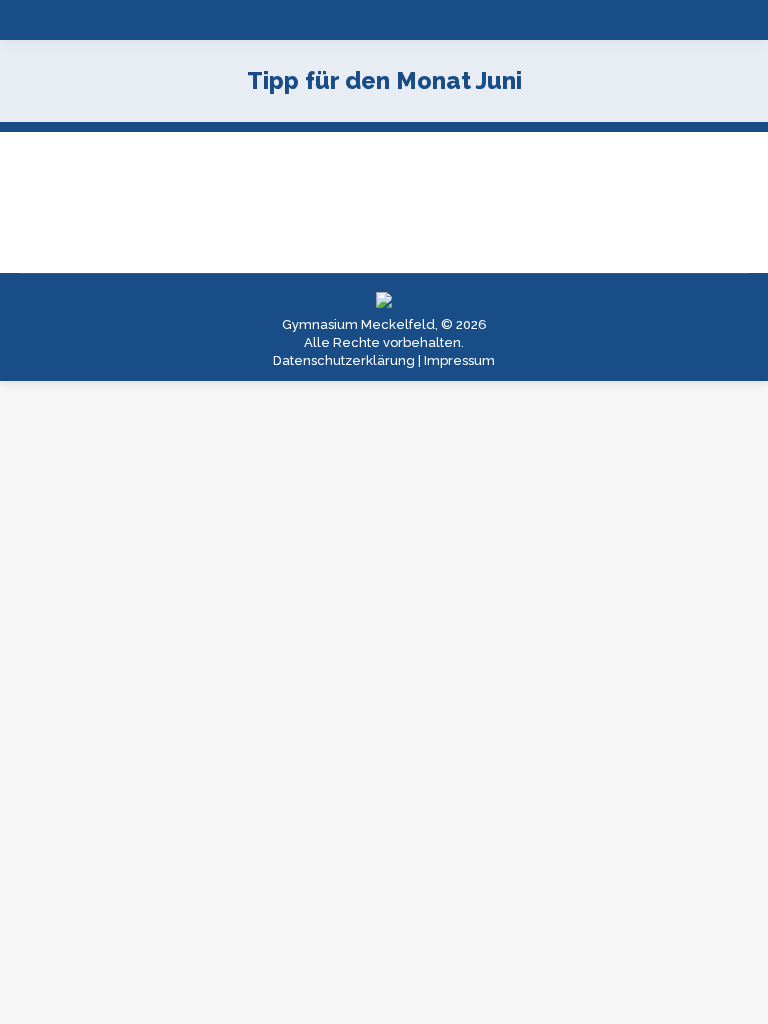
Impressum (459, 360)
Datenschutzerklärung (344, 360)
